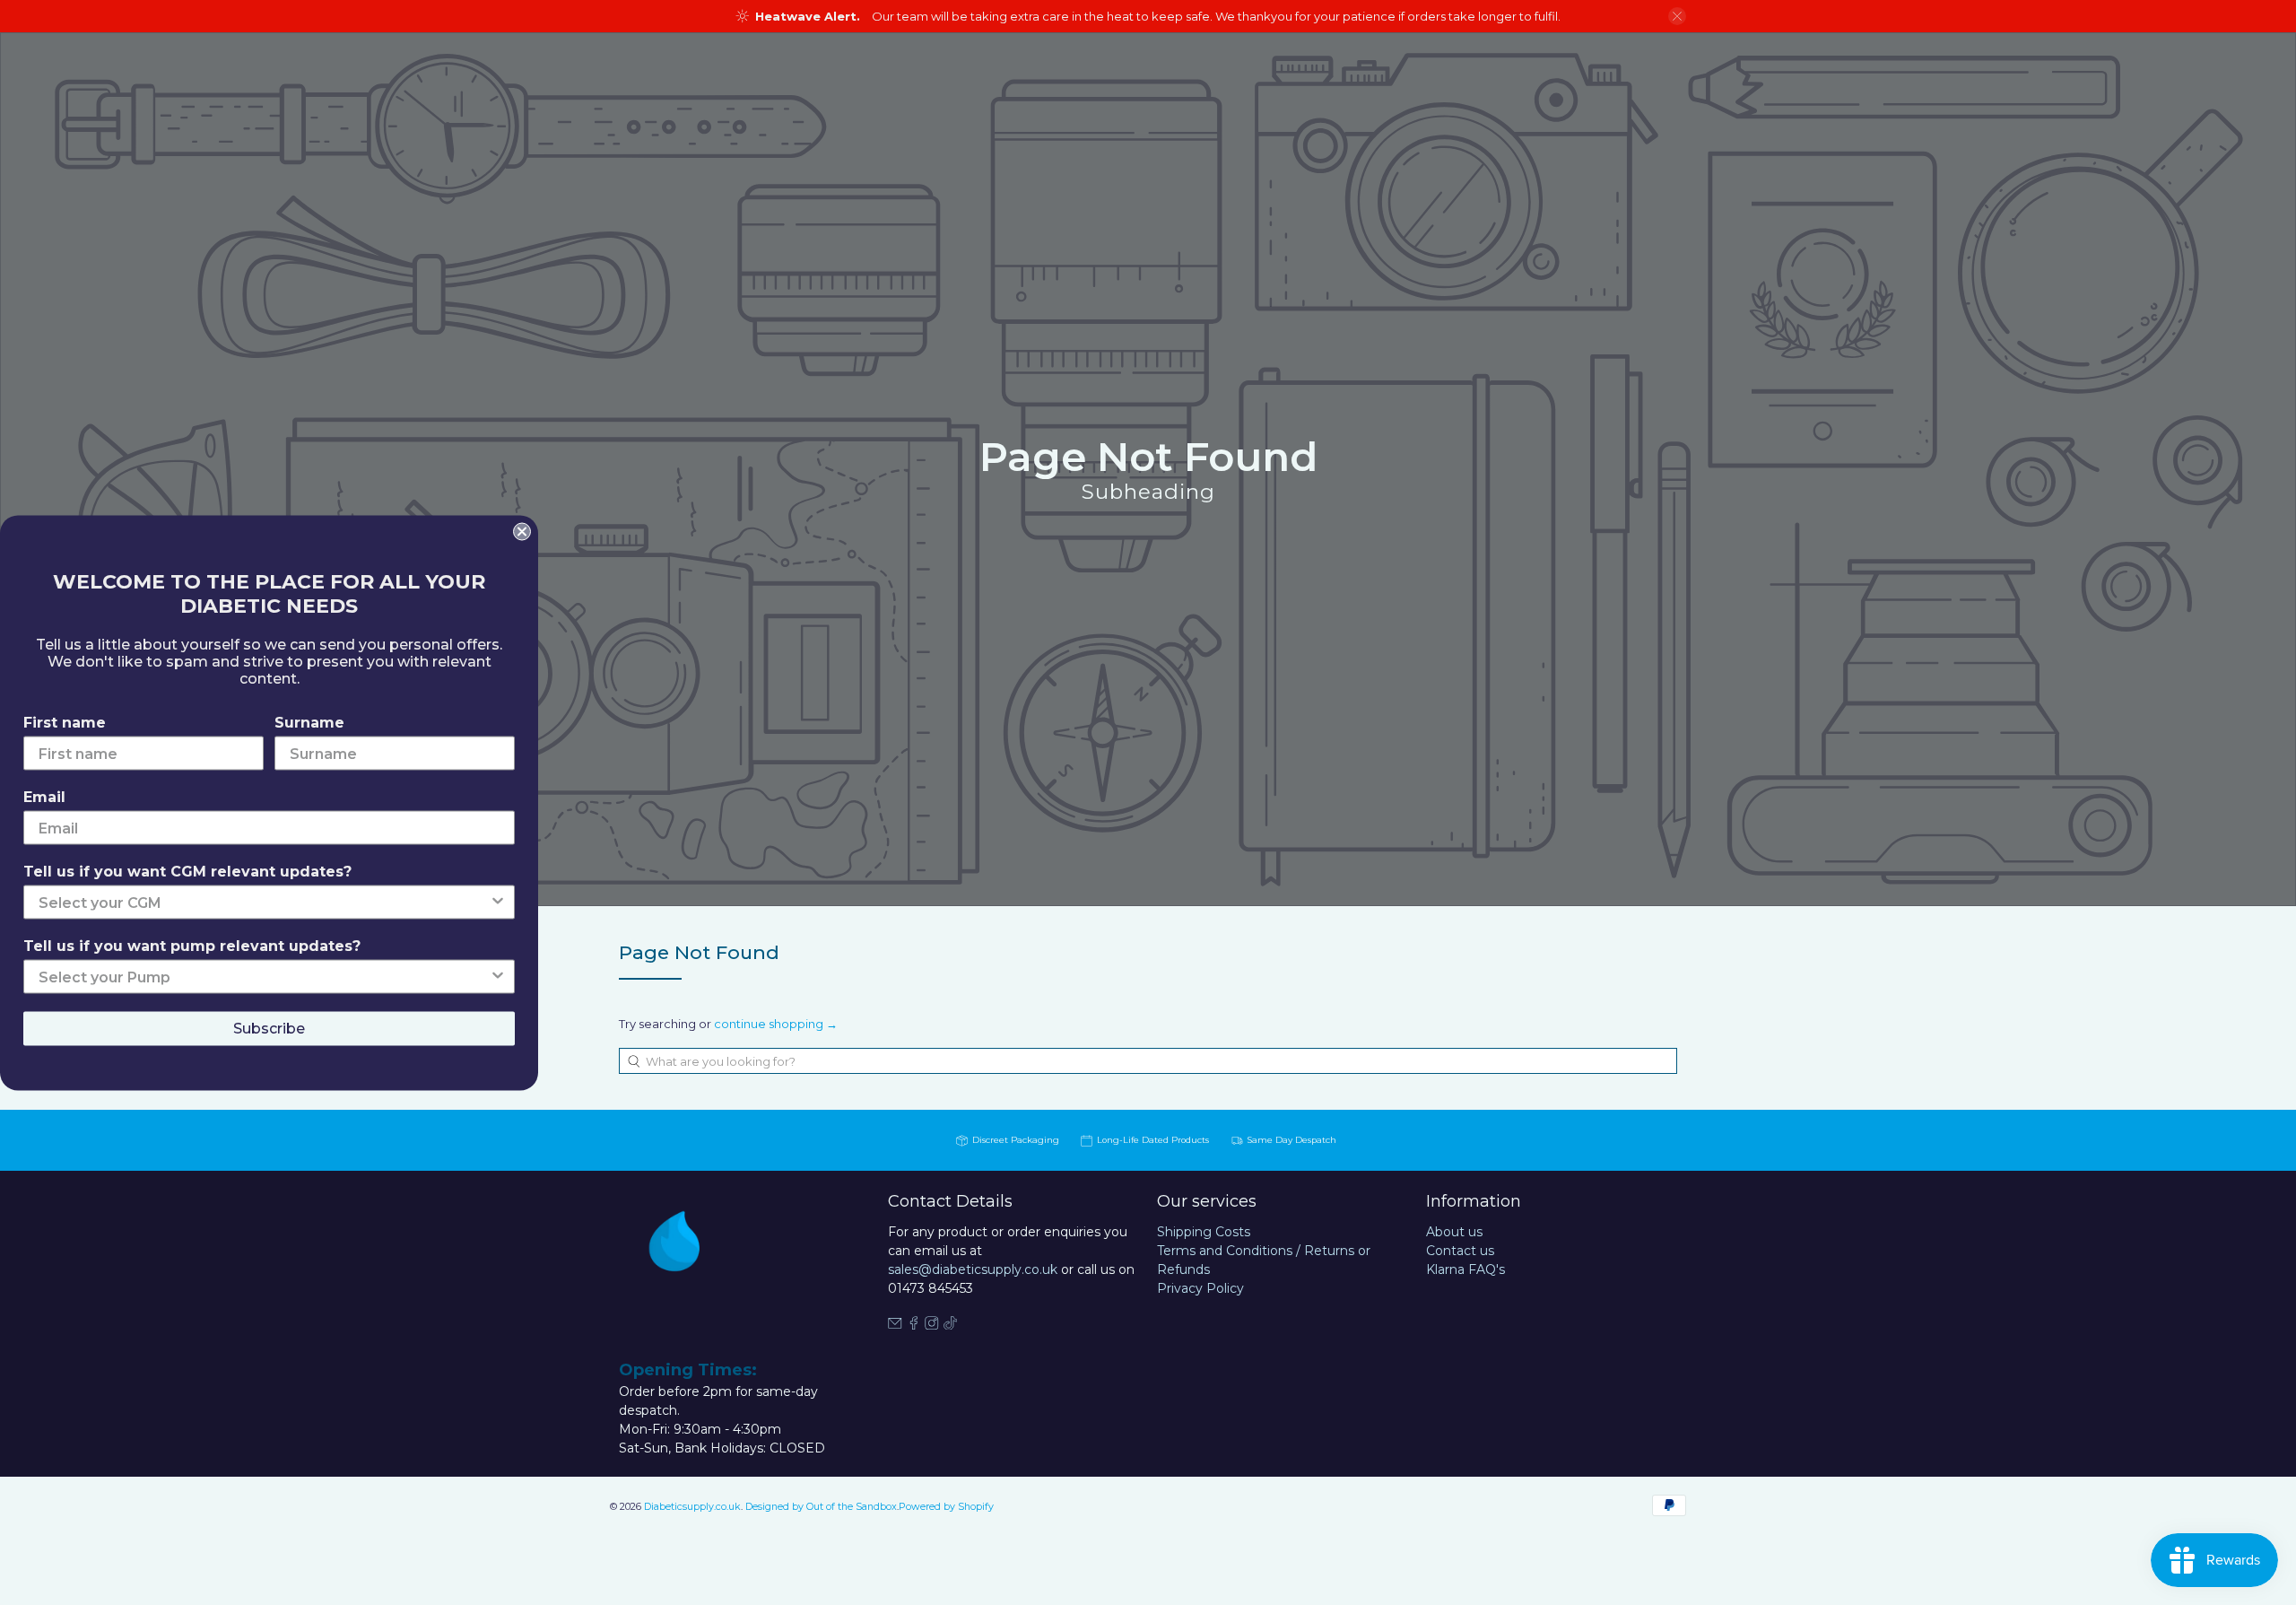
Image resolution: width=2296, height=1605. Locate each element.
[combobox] (1148, 1061)
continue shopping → (776, 1024)
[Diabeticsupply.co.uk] (694, 1274)
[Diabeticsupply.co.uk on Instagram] (932, 1325)
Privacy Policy (1200, 1288)
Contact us (1460, 1251)
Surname (309, 722)
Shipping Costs (1204, 1232)
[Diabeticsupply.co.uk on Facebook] (914, 1325)
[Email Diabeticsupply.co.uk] (895, 1325)
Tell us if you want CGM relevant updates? (187, 871)
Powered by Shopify (946, 1507)
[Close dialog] (522, 531)
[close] (1677, 16)
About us (1454, 1232)
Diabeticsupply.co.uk (692, 1507)
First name (65, 722)
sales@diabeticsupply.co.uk (973, 1269)
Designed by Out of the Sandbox (821, 1507)
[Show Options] (498, 902)
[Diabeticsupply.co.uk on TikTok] (951, 1325)
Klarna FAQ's (1465, 1269)
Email (44, 796)
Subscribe (269, 1028)
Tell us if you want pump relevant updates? (192, 945)
